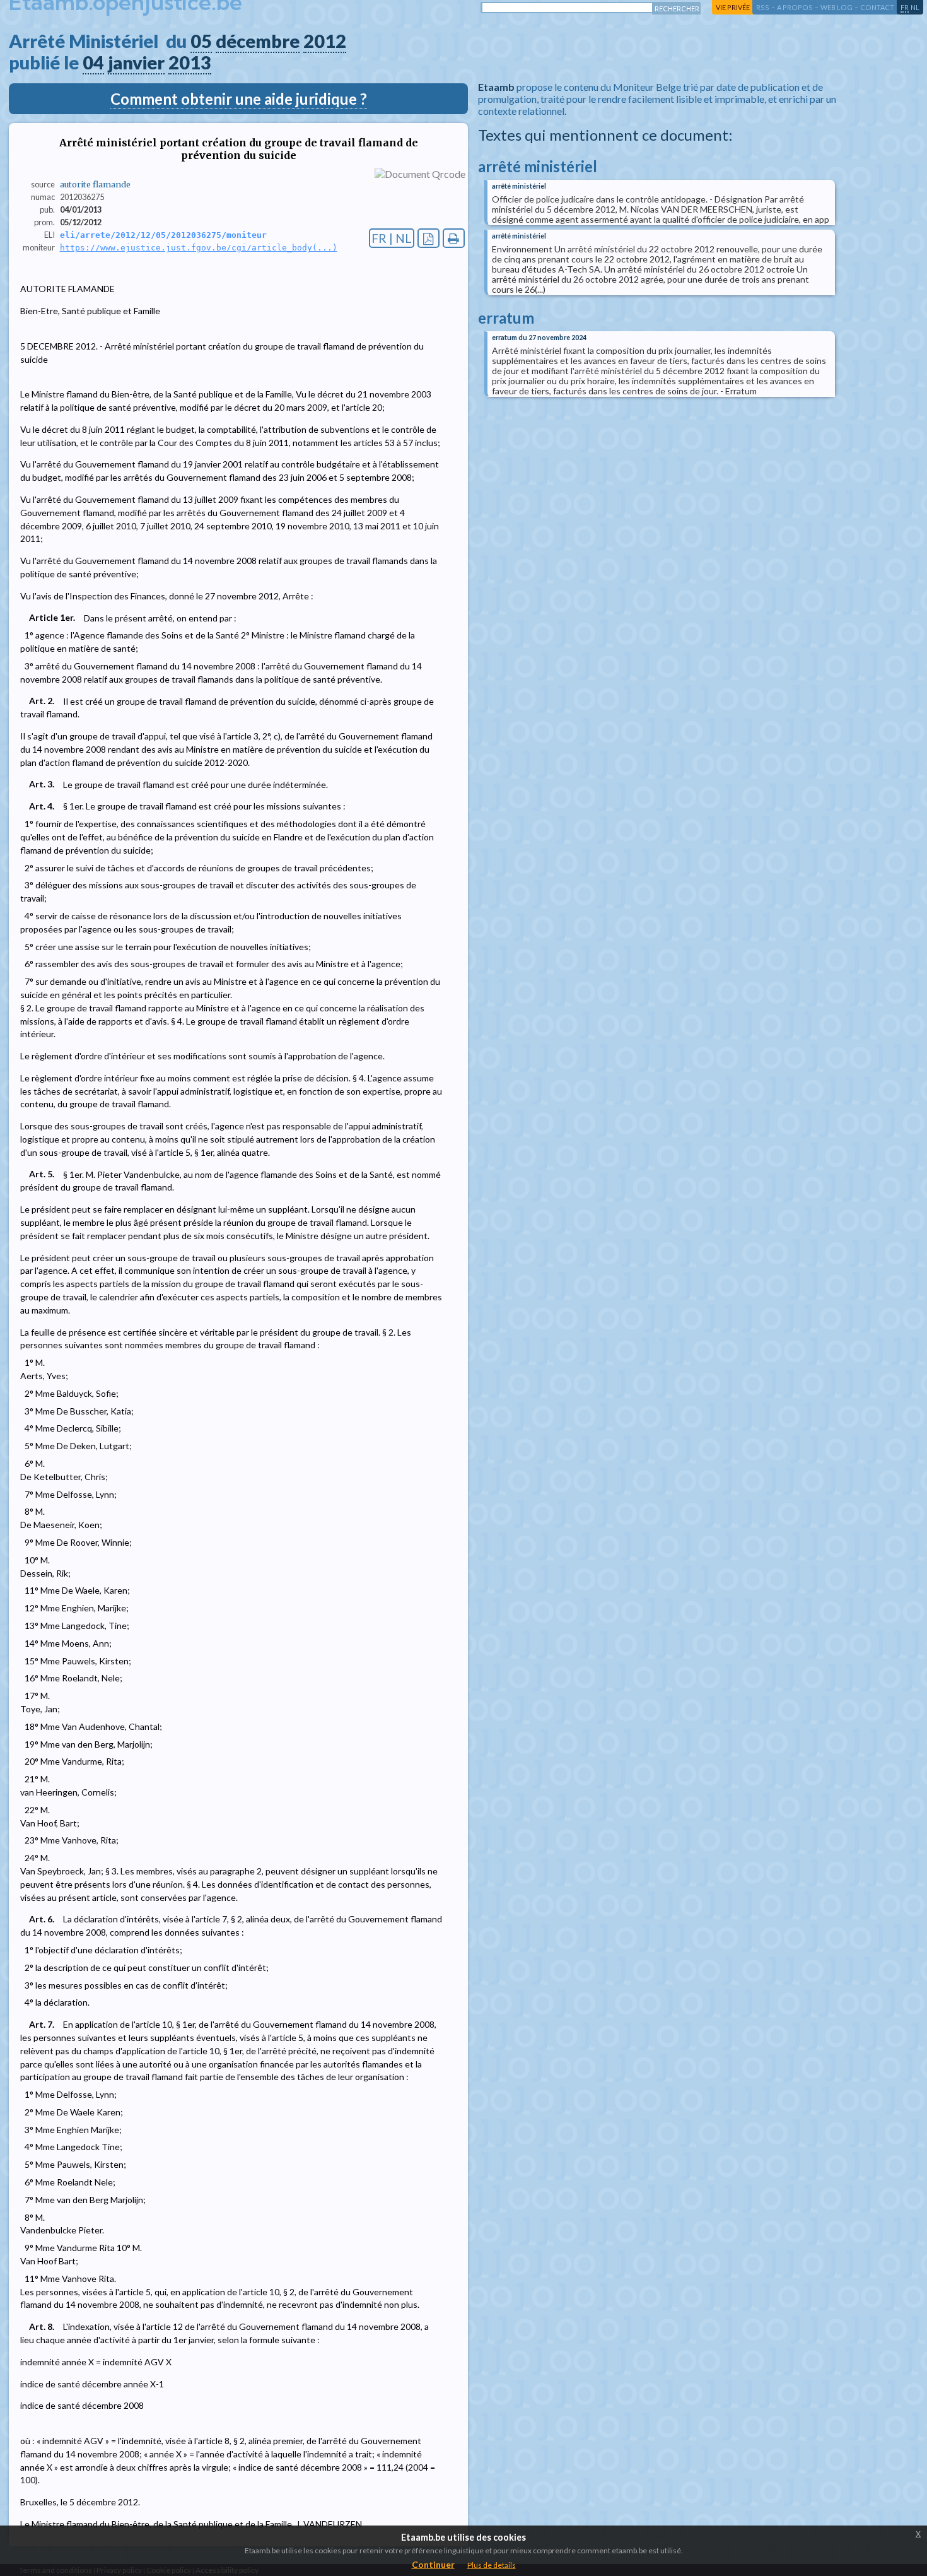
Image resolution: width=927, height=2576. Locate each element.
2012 (325, 41)
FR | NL (392, 238)
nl (915, 7)
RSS (763, 7)
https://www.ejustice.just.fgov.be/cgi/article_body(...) (199, 248)
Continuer (433, 2564)
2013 (190, 62)
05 (201, 41)
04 (93, 62)
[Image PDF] (429, 238)
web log (837, 7)
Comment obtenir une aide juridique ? (239, 99)
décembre (258, 41)
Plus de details (492, 2565)
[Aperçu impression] (454, 238)
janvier (136, 62)
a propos (795, 7)
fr (905, 7)
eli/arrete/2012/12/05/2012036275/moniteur (163, 235)
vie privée (733, 7)
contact (877, 7)
